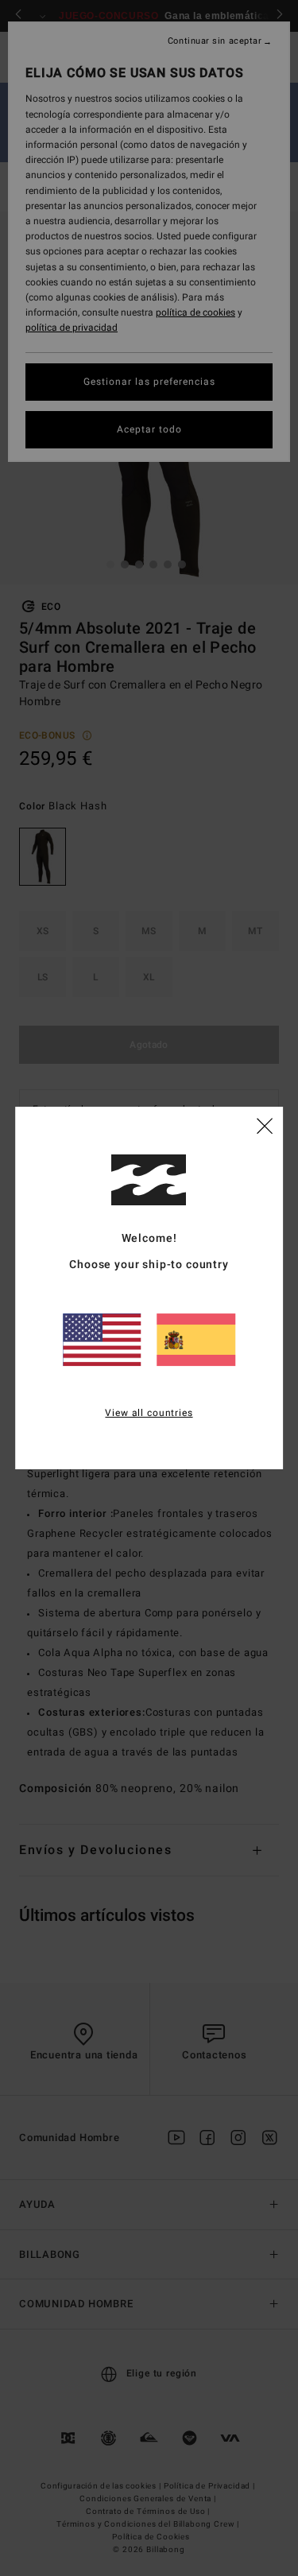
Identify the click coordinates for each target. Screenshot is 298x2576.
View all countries (149, 1413)
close (265, 1125)
